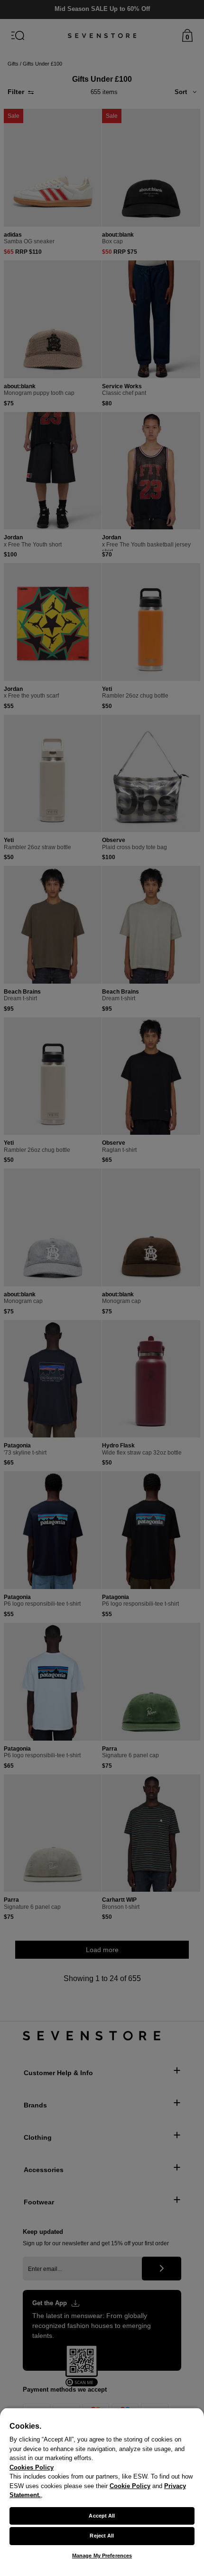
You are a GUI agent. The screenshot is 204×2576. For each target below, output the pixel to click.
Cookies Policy (32, 2467)
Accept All (102, 2516)
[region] (102, 2492)
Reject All (102, 2536)
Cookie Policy (130, 2486)
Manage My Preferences (102, 2556)
